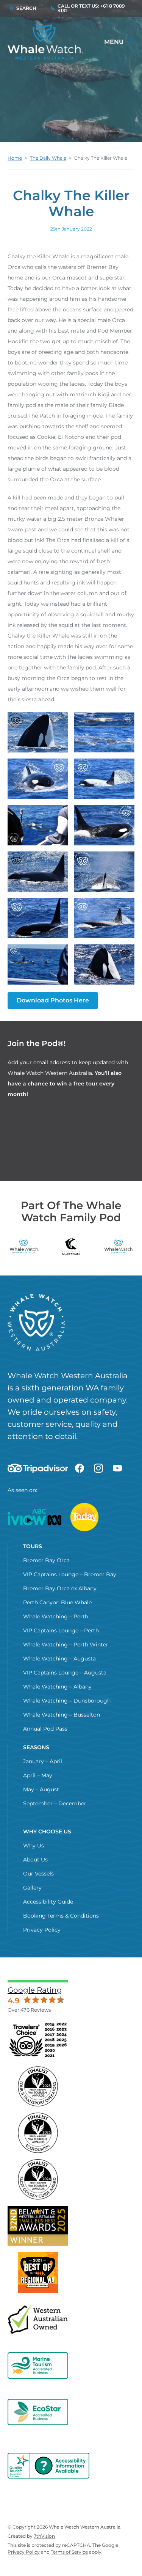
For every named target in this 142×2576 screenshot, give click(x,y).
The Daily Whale (48, 158)
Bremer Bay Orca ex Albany (60, 1588)
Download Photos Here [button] (53, 1000)
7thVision (44, 2536)
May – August (41, 1789)
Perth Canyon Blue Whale (57, 1602)
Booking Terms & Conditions (61, 1916)
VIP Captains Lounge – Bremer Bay (70, 1574)
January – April (43, 1761)
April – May (38, 1775)
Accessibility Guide (48, 1902)
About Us (35, 1860)
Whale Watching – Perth (56, 1616)
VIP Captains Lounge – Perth (61, 1630)
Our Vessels (38, 1874)
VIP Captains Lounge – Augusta (65, 1673)
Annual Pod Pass (45, 1729)
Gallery (32, 1888)
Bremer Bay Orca (46, 1560)
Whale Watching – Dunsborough (67, 1701)
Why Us (34, 1846)
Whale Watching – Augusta (59, 1659)
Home (15, 158)
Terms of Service (69, 2552)
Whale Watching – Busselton (62, 1715)
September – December (55, 1803)
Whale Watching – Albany (57, 1687)
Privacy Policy (42, 1930)
